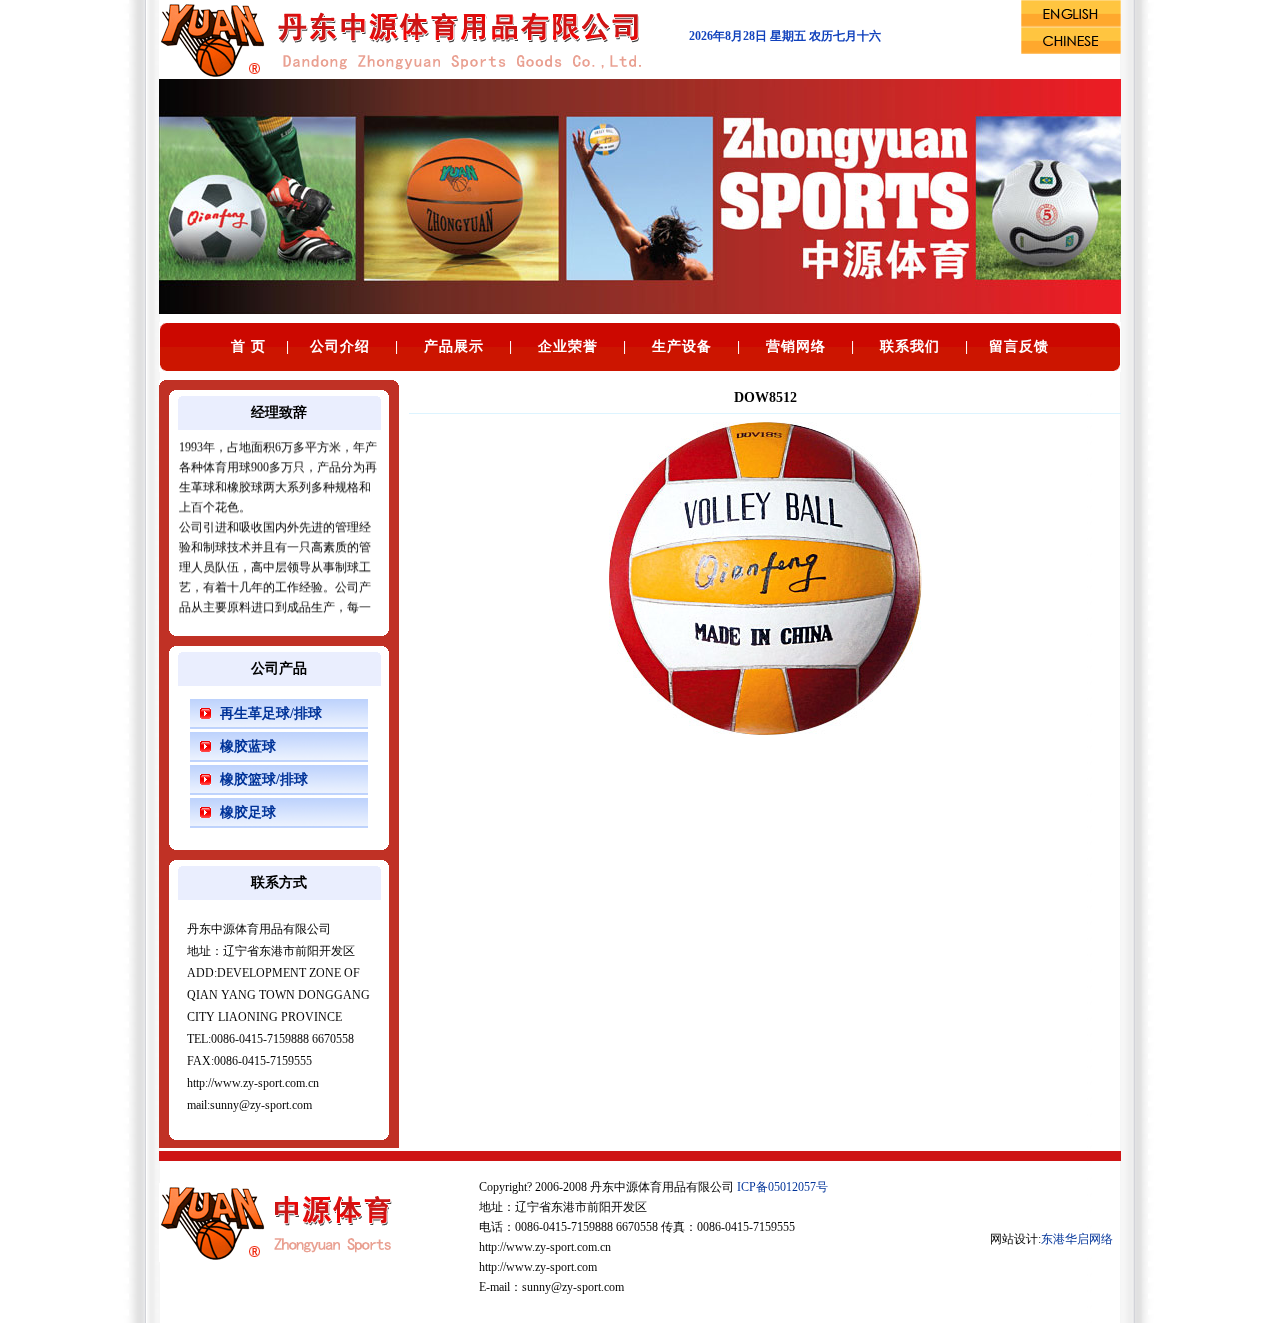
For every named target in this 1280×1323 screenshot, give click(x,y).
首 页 (248, 346)
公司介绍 (340, 346)
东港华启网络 (1077, 1239)
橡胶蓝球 (248, 746)
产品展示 (454, 346)
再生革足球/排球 (271, 713)
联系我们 (910, 346)
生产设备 (682, 346)
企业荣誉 (568, 346)
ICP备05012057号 (782, 1187)
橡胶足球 (248, 812)
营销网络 (796, 346)
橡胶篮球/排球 (264, 779)
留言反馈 (1019, 346)
